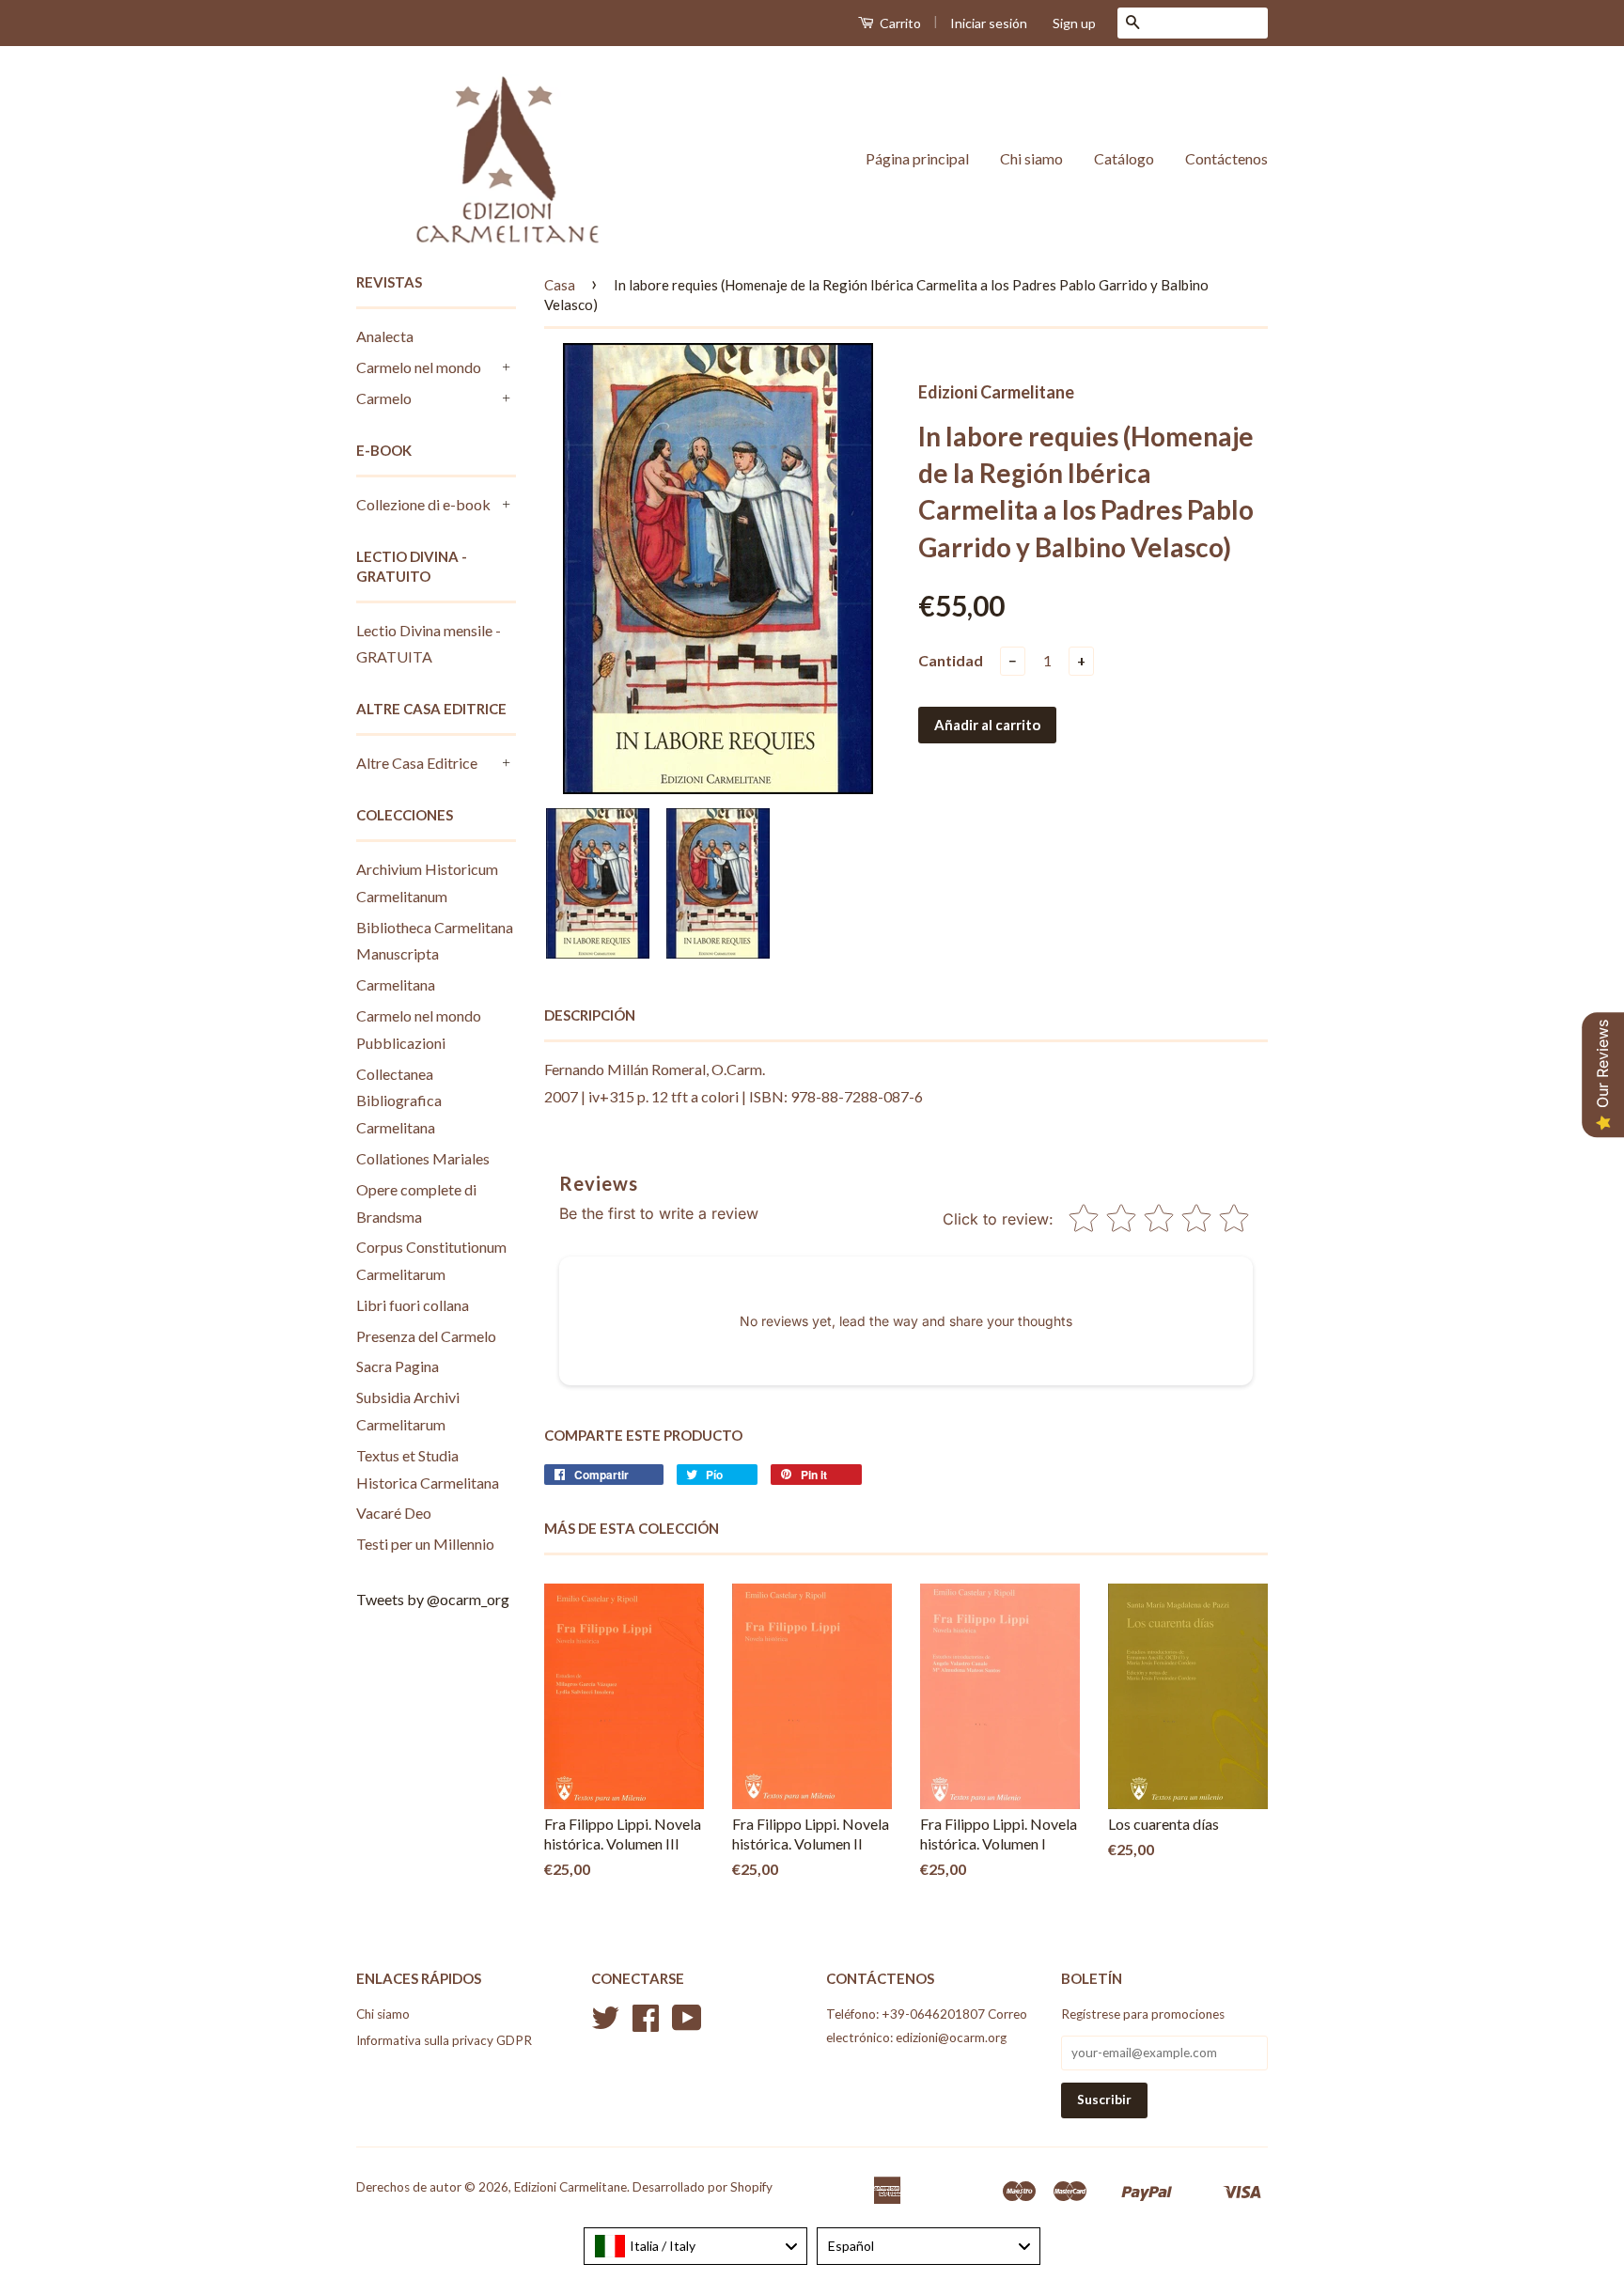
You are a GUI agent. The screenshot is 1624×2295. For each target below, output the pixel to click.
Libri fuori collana (413, 1305)
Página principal (917, 158)
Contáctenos (1226, 158)
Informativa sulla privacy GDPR (444, 2040)
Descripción (590, 1015)
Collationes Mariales (423, 1158)
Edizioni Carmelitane (570, 2187)
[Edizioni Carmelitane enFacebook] (646, 2024)
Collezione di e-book (423, 504)
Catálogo (1124, 158)
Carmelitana (396, 984)
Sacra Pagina (398, 1366)
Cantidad (951, 660)
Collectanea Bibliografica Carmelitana (399, 1101)
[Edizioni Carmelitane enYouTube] (687, 2024)
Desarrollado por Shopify (703, 2187)
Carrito (899, 23)
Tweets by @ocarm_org (433, 1599)
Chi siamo (1031, 158)
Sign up (1074, 23)
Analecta (385, 336)
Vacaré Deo (394, 1513)
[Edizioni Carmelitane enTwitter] (605, 2024)
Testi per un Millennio (425, 1544)
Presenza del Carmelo (426, 1336)
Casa (560, 285)
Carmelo (384, 398)
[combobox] (695, 2246)
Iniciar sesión (989, 23)
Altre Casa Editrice (417, 763)
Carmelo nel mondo (419, 367)
